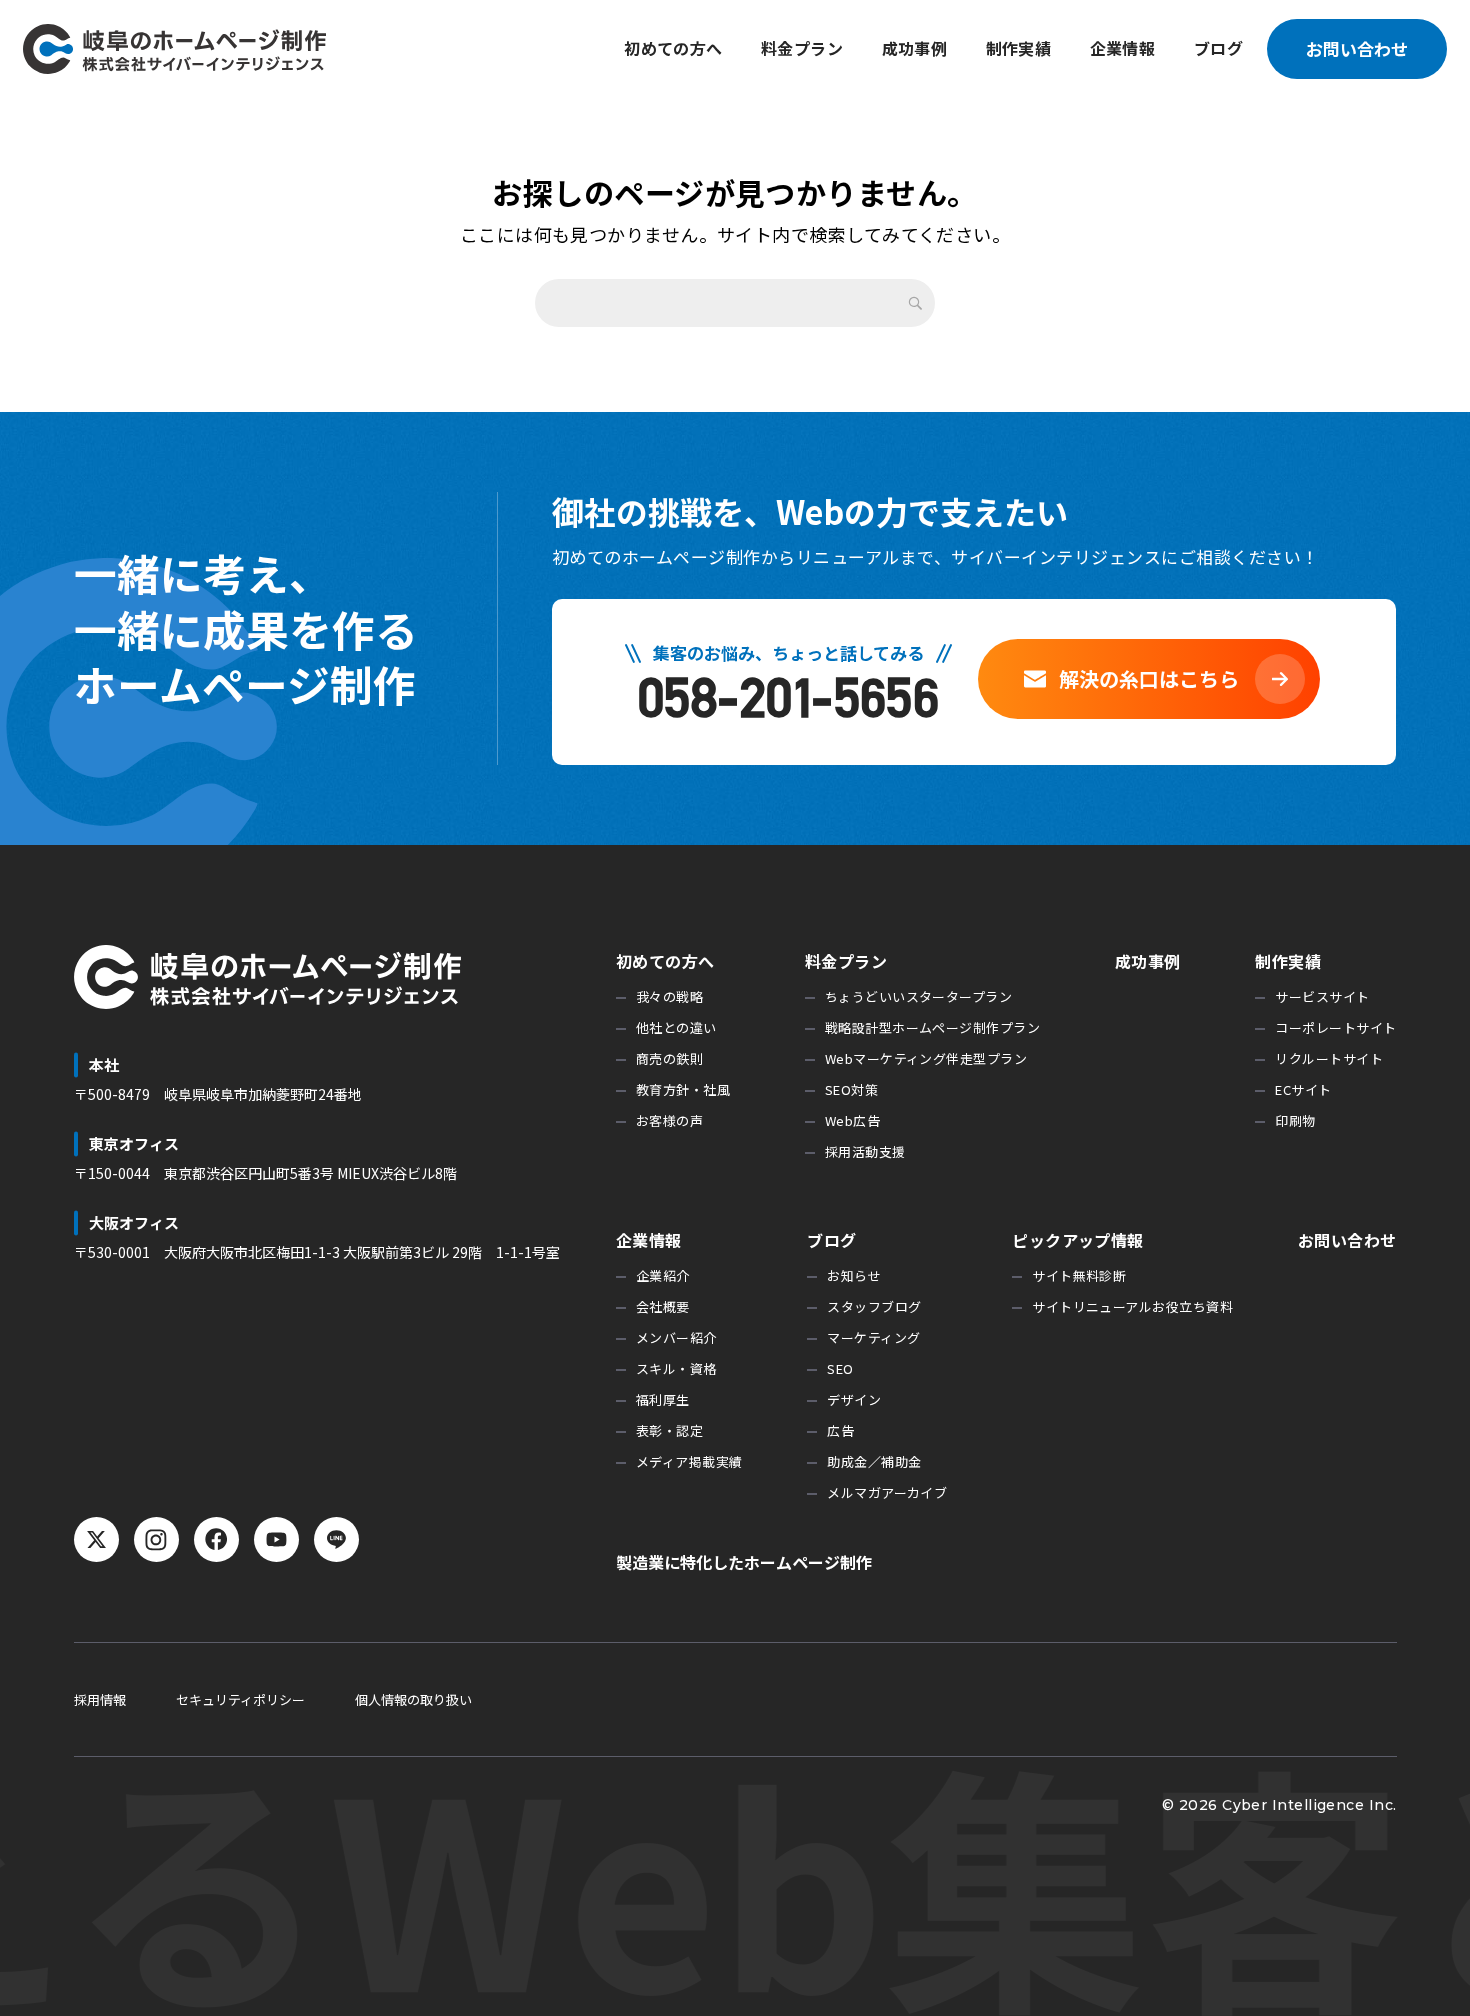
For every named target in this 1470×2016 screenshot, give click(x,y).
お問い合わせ (1357, 48)
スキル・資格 (676, 1368)
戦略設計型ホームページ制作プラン (932, 1027)
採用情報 (100, 1699)
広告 (840, 1430)
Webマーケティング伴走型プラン (926, 1058)
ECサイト (1303, 1089)
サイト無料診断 (1079, 1275)
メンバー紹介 (676, 1337)
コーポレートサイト (1335, 1027)
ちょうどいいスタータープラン (918, 996)
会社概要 (663, 1306)
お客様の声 (669, 1120)
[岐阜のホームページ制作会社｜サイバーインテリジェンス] (174, 49)
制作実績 (1019, 48)
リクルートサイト (1329, 1058)
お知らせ (854, 1275)
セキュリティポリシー (240, 1699)
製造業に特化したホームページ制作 (744, 1562)
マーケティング (873, 1337)
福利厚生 (663, 1399)
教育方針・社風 (683, 1089)
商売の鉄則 (669, 1058)
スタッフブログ (874, 1306)
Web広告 (852, 1120)
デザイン (854, 1399)
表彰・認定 (669, 1430)
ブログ (1218, 48)
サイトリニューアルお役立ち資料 (1132, 1306)
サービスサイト (1322, 996)
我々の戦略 (669, 996)
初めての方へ (673, 48)
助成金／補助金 (874, 1461)
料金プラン (802, 48)
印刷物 (1295, 1120)
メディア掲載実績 (689, 1461)
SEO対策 (851, 1089)
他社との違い (676, 1027)
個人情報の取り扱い (413, 1699)
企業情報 (1123, 48)
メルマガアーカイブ (887, 1492)
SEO (840, 1368)
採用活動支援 (865, 1151)
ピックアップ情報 (1078, 1240)
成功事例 (915, 48)
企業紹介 (663, 1275)
